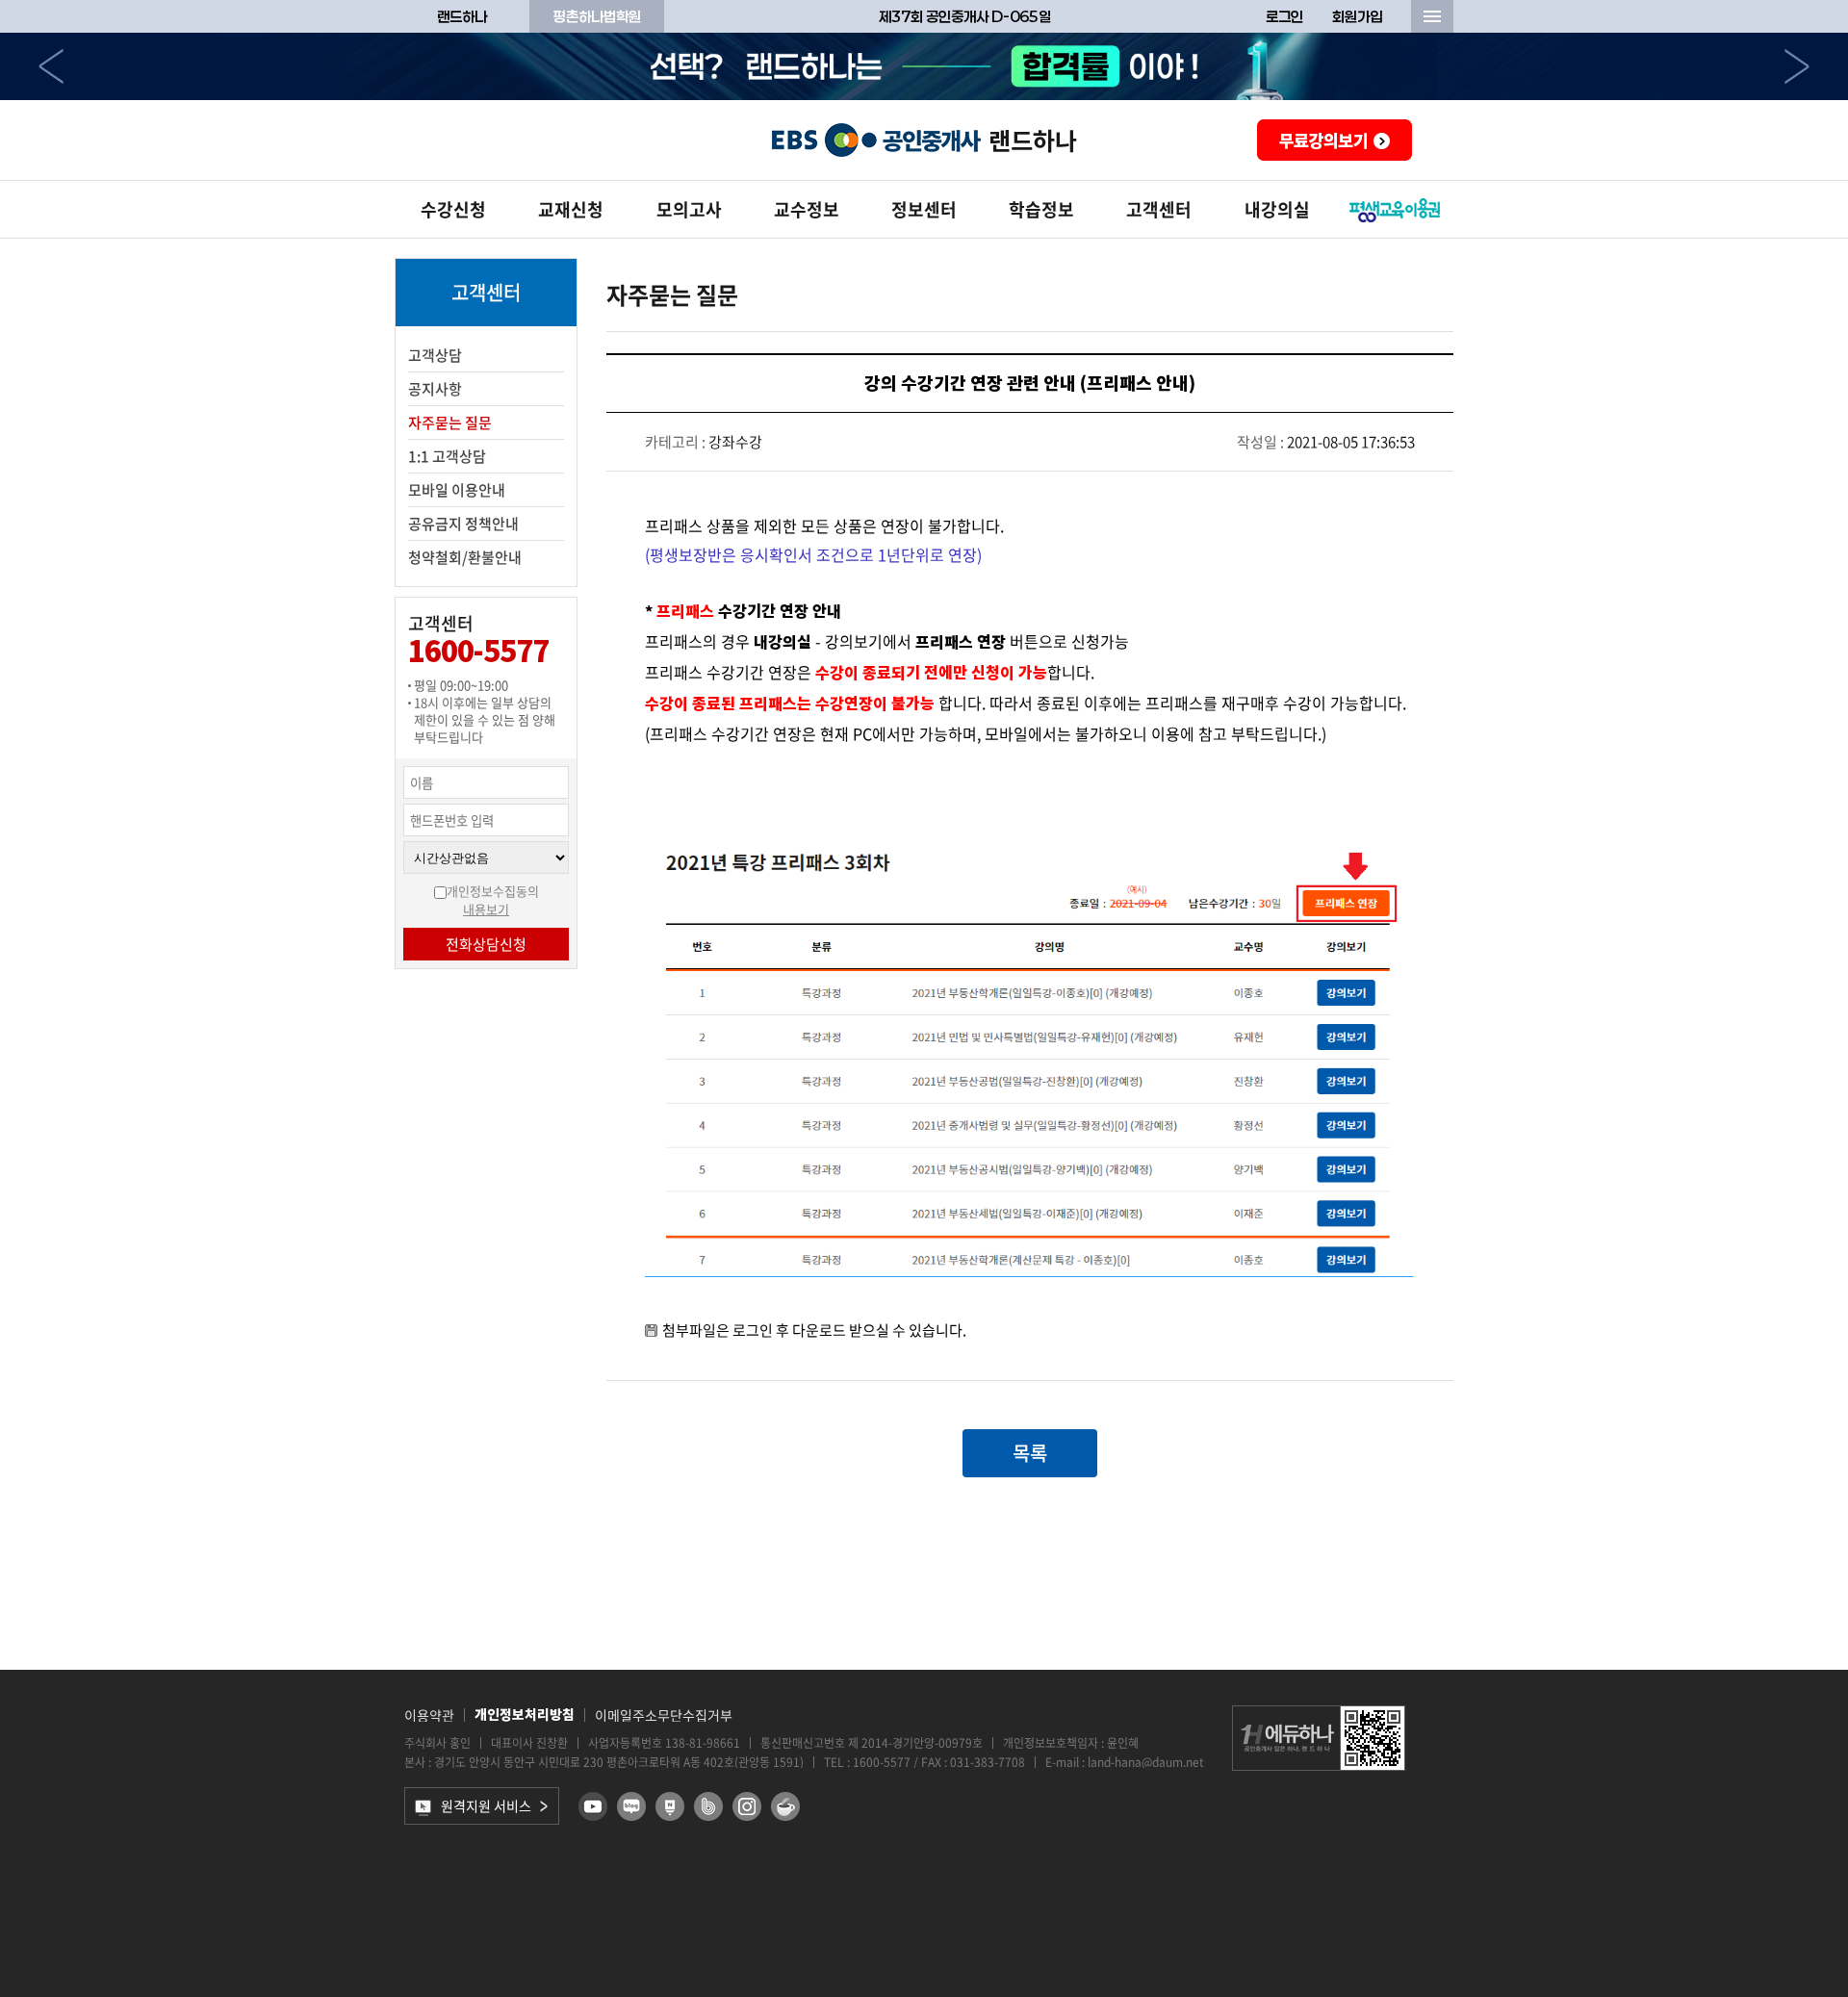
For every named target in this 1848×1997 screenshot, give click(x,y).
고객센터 (1159, 209)
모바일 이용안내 (457, 490)
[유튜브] (593, 1806)
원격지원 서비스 (486, 1805)
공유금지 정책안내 (463, 524)
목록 (1030, 1453)
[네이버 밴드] (708, 1806)
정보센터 (924, 209)
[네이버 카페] (785, 1806)
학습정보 (1041, 209)
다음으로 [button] (1797, 66)
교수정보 (807, 209)
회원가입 (1357, 16)
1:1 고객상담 (447, 456)
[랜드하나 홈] (924, 140)
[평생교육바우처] (1395, 210)
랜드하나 (462, 16)
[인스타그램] (747, 1806)
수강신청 (453, 209)
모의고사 (689, 209)
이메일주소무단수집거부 (664, 1715)
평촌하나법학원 (597, 16)
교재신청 (571, 209)
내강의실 (1277, 209)
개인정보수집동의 (493, 891)
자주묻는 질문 (450, 422)
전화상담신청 (486, 944)
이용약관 (429, 1715)
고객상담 (435, 355)
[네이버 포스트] (670, 1806)
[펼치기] (1432, 16)
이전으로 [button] (51, 66)
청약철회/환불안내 (465, 557)
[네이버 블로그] (631, 1806)
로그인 (1284, 16)
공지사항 (435, 389)
